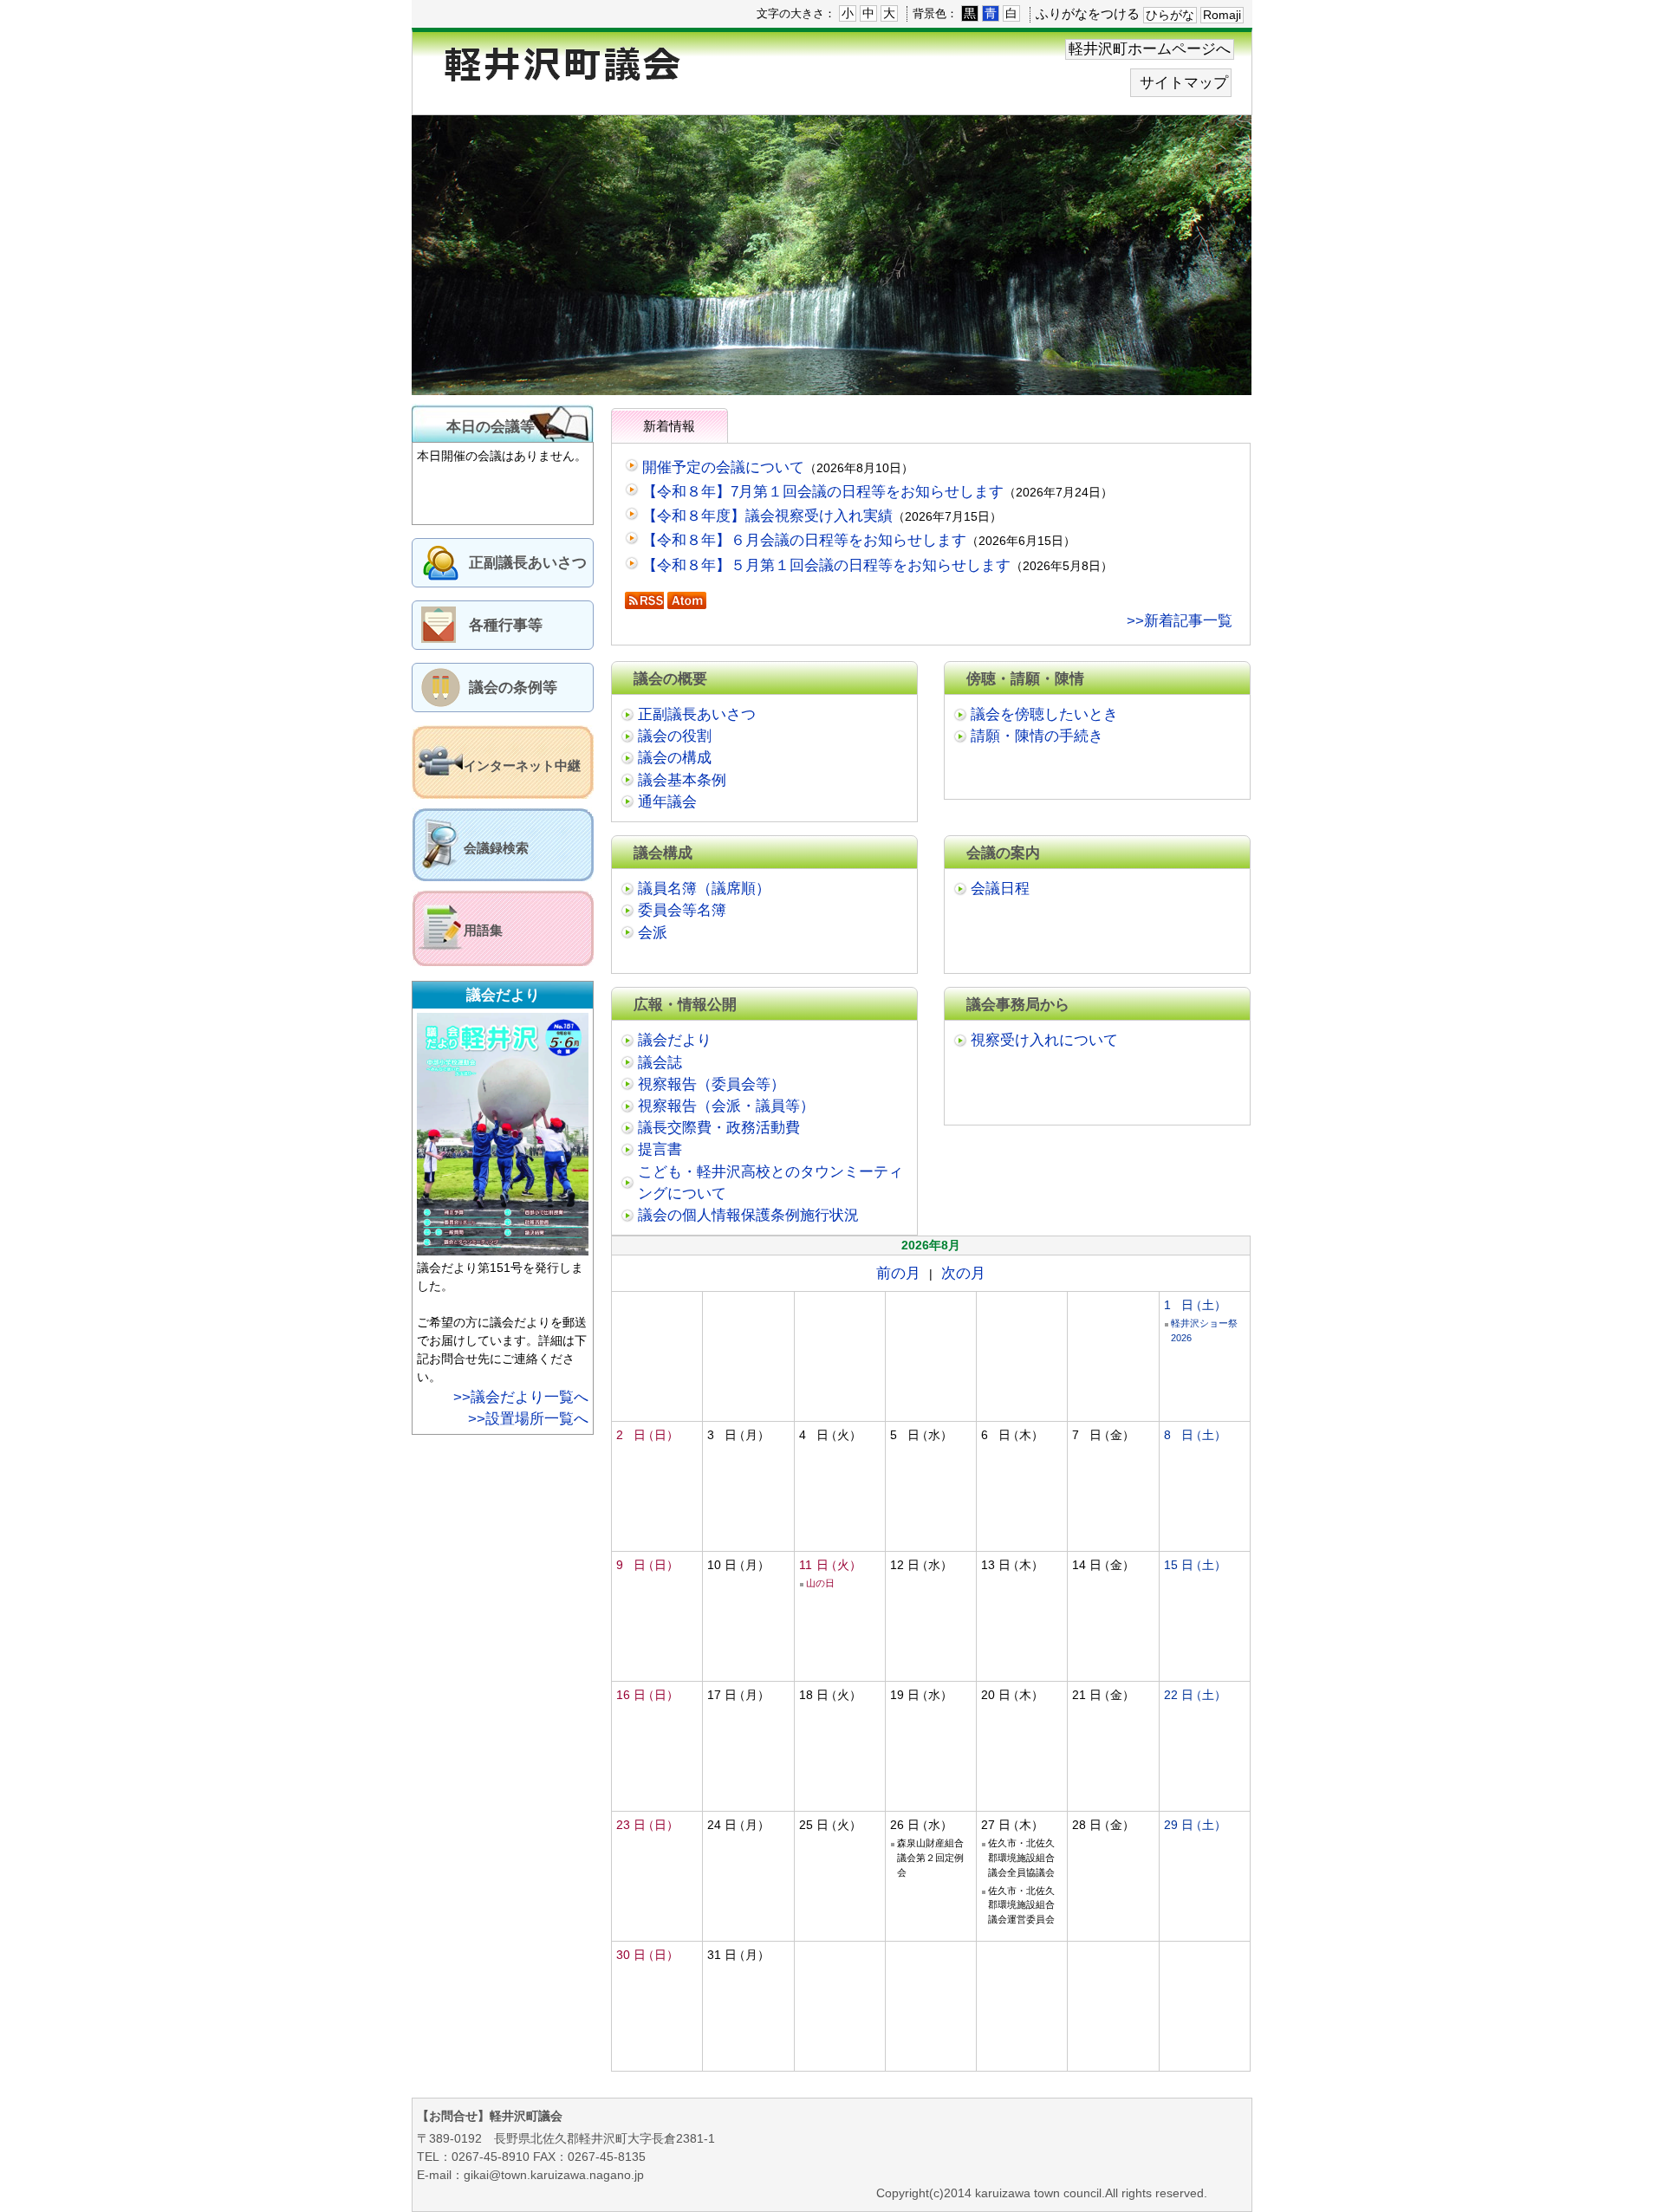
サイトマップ (1184, 83)
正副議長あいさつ (528, 563)
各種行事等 (506, 625)
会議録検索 (496, 848)
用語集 (483, 930)
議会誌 (660, 1063)
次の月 (963, 1273)
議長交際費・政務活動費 (719, 1128)
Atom (687, 600)
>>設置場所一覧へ (528, 1419)
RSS (644, 600)
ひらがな (1170, 15)
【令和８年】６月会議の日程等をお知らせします (804, 540)
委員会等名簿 (682, 910)
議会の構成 (675, 758)
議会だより (675, 1040)
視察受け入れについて (1044, 1040)
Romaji (1222, 15)
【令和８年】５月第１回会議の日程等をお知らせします (826, 565)
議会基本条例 (682, 780)
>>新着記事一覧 (1180, 621)
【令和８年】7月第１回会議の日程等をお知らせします (823, 492)
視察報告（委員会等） (712, 1084)
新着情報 (669, 426)
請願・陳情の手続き (1037, 736)
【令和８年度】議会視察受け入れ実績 (767, 516)
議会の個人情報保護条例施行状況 (748, 1215)
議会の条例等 (513, 688)
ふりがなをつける (1088, 13)
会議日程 (1000, 889)
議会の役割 (675, 736)
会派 (653, 933)
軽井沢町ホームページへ (1150, 49)
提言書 (660, 1149)
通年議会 (667, 802)
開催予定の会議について (723, 467)
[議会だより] (505, 1247)
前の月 (898, 1273)
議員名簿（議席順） (704, 889)
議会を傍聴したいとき (1044, 714)
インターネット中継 (522, 765)
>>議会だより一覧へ (521, 1397)
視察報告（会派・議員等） (726, 1106)
